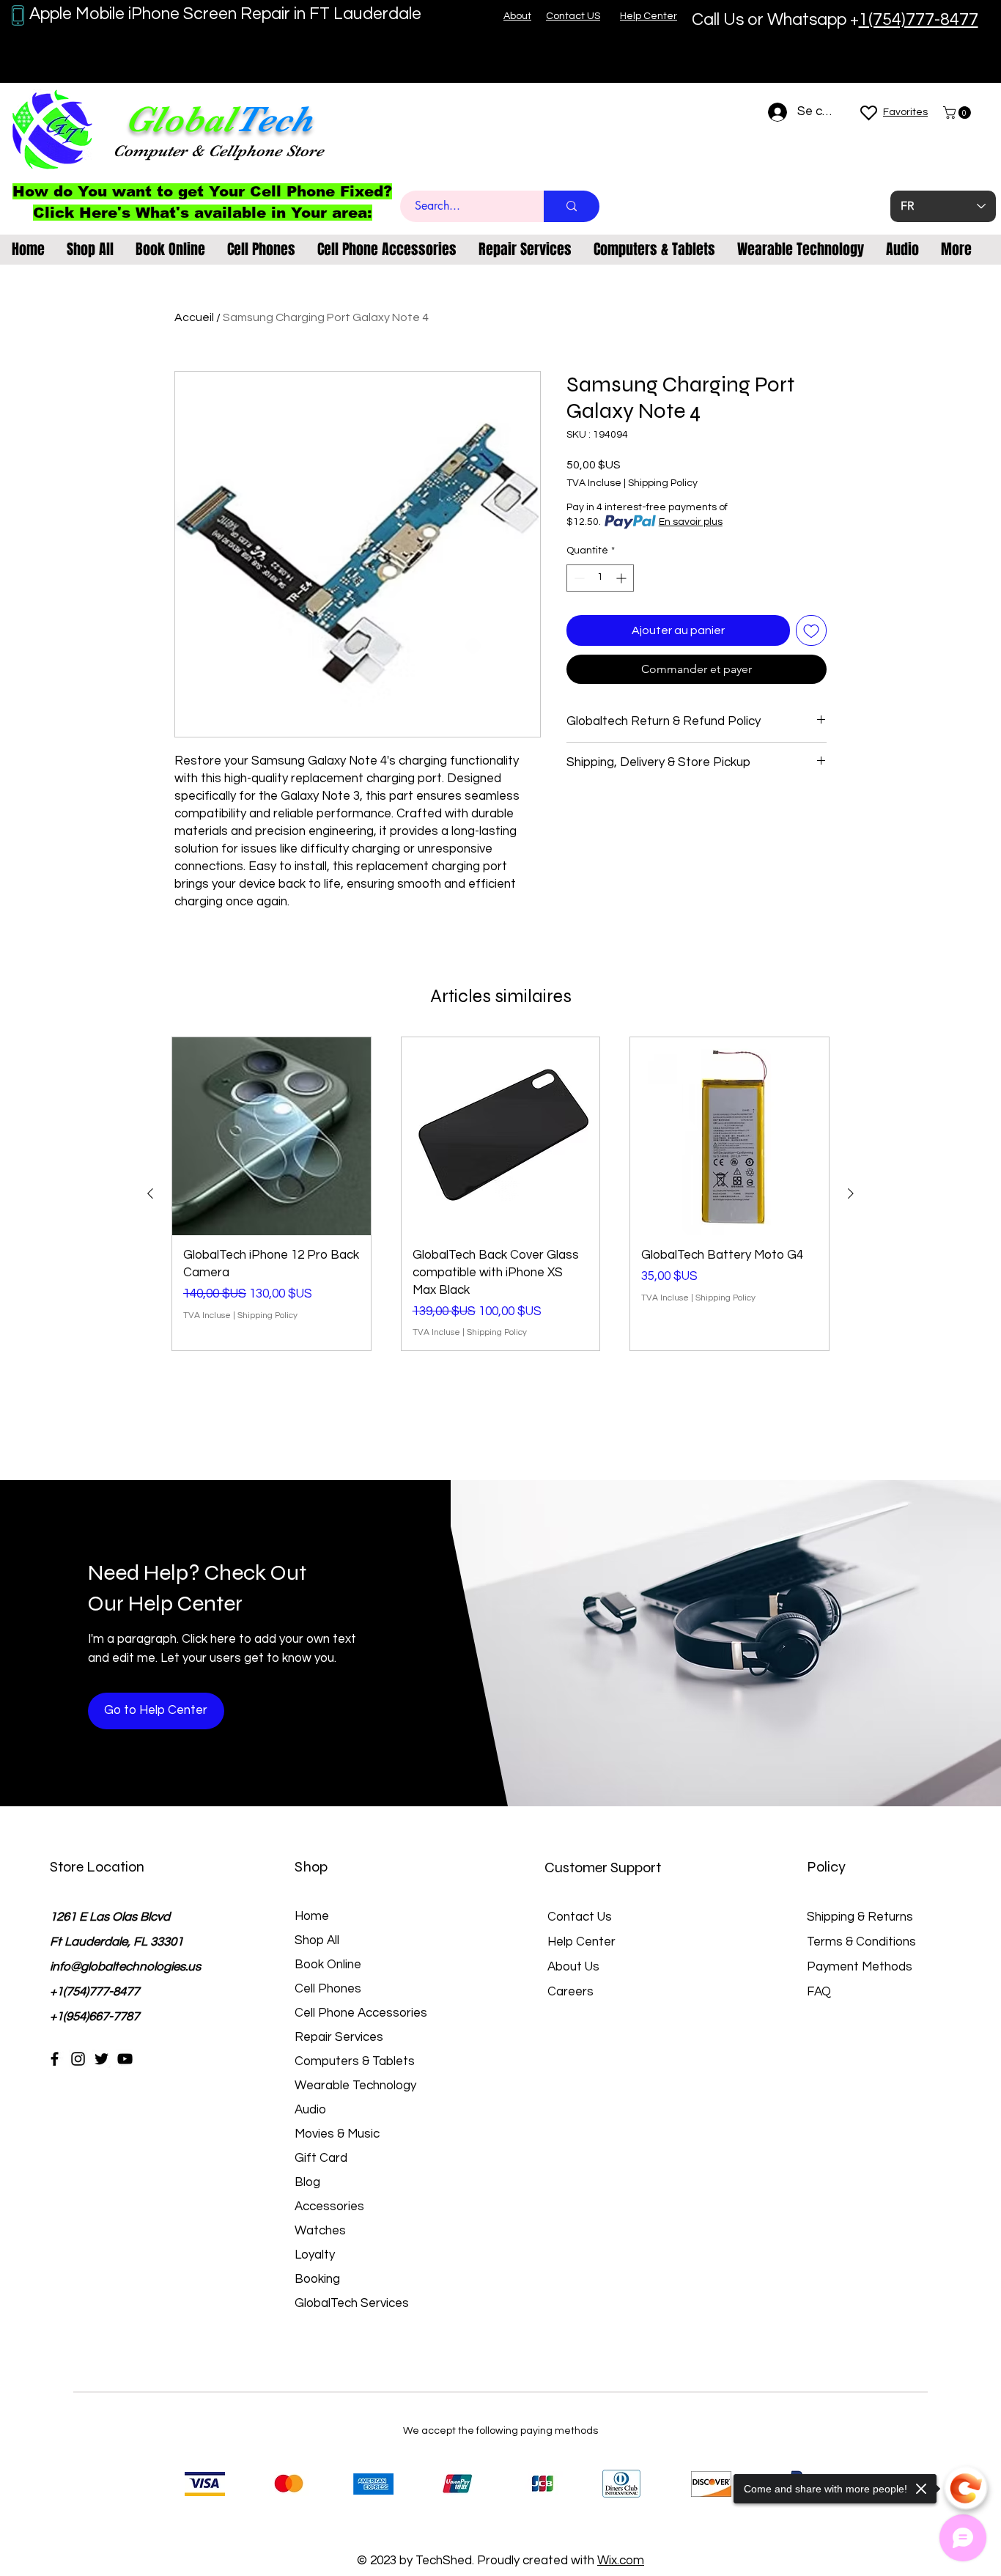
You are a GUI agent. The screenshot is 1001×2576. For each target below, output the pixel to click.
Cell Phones (328, 1989)
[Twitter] (101, 2059)
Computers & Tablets (355, 2061)
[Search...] (572, 206)
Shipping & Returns (860, 1917)
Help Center (581, 1942)
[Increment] (623, 578)
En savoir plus (691, 522)
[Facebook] (55, 2059)
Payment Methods (861, 1967)
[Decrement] (578, 578)
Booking (317, 2279)
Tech (273, 119)
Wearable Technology (355, 2086)
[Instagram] (78, 2059)
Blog (307, 2182)
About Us (573, 1967)
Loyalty (315, 2255)
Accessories (329, 2207)
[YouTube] (125, 2059)
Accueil (194, 317)
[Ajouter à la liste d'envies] (811, 630)
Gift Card (321, 2158)
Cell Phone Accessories (361, 2013)
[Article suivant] (851, 1193)
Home (312, 1916)
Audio (310, 2110)
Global (180, 119)
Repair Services (339, 2037)
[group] (500, 1194)
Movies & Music (337, 2134)
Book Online (328, 1965)
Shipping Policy (663, 483)
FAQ (819, 1992)
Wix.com (621, 2561)
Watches (320, 2231)
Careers (570, 1992)
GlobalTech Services (352, 2303)
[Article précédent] (150, 1193)
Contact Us (580, 1917)
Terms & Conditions (861, 1942)
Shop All (317, 1940)
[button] (958, 113)
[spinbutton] (600, 578)
